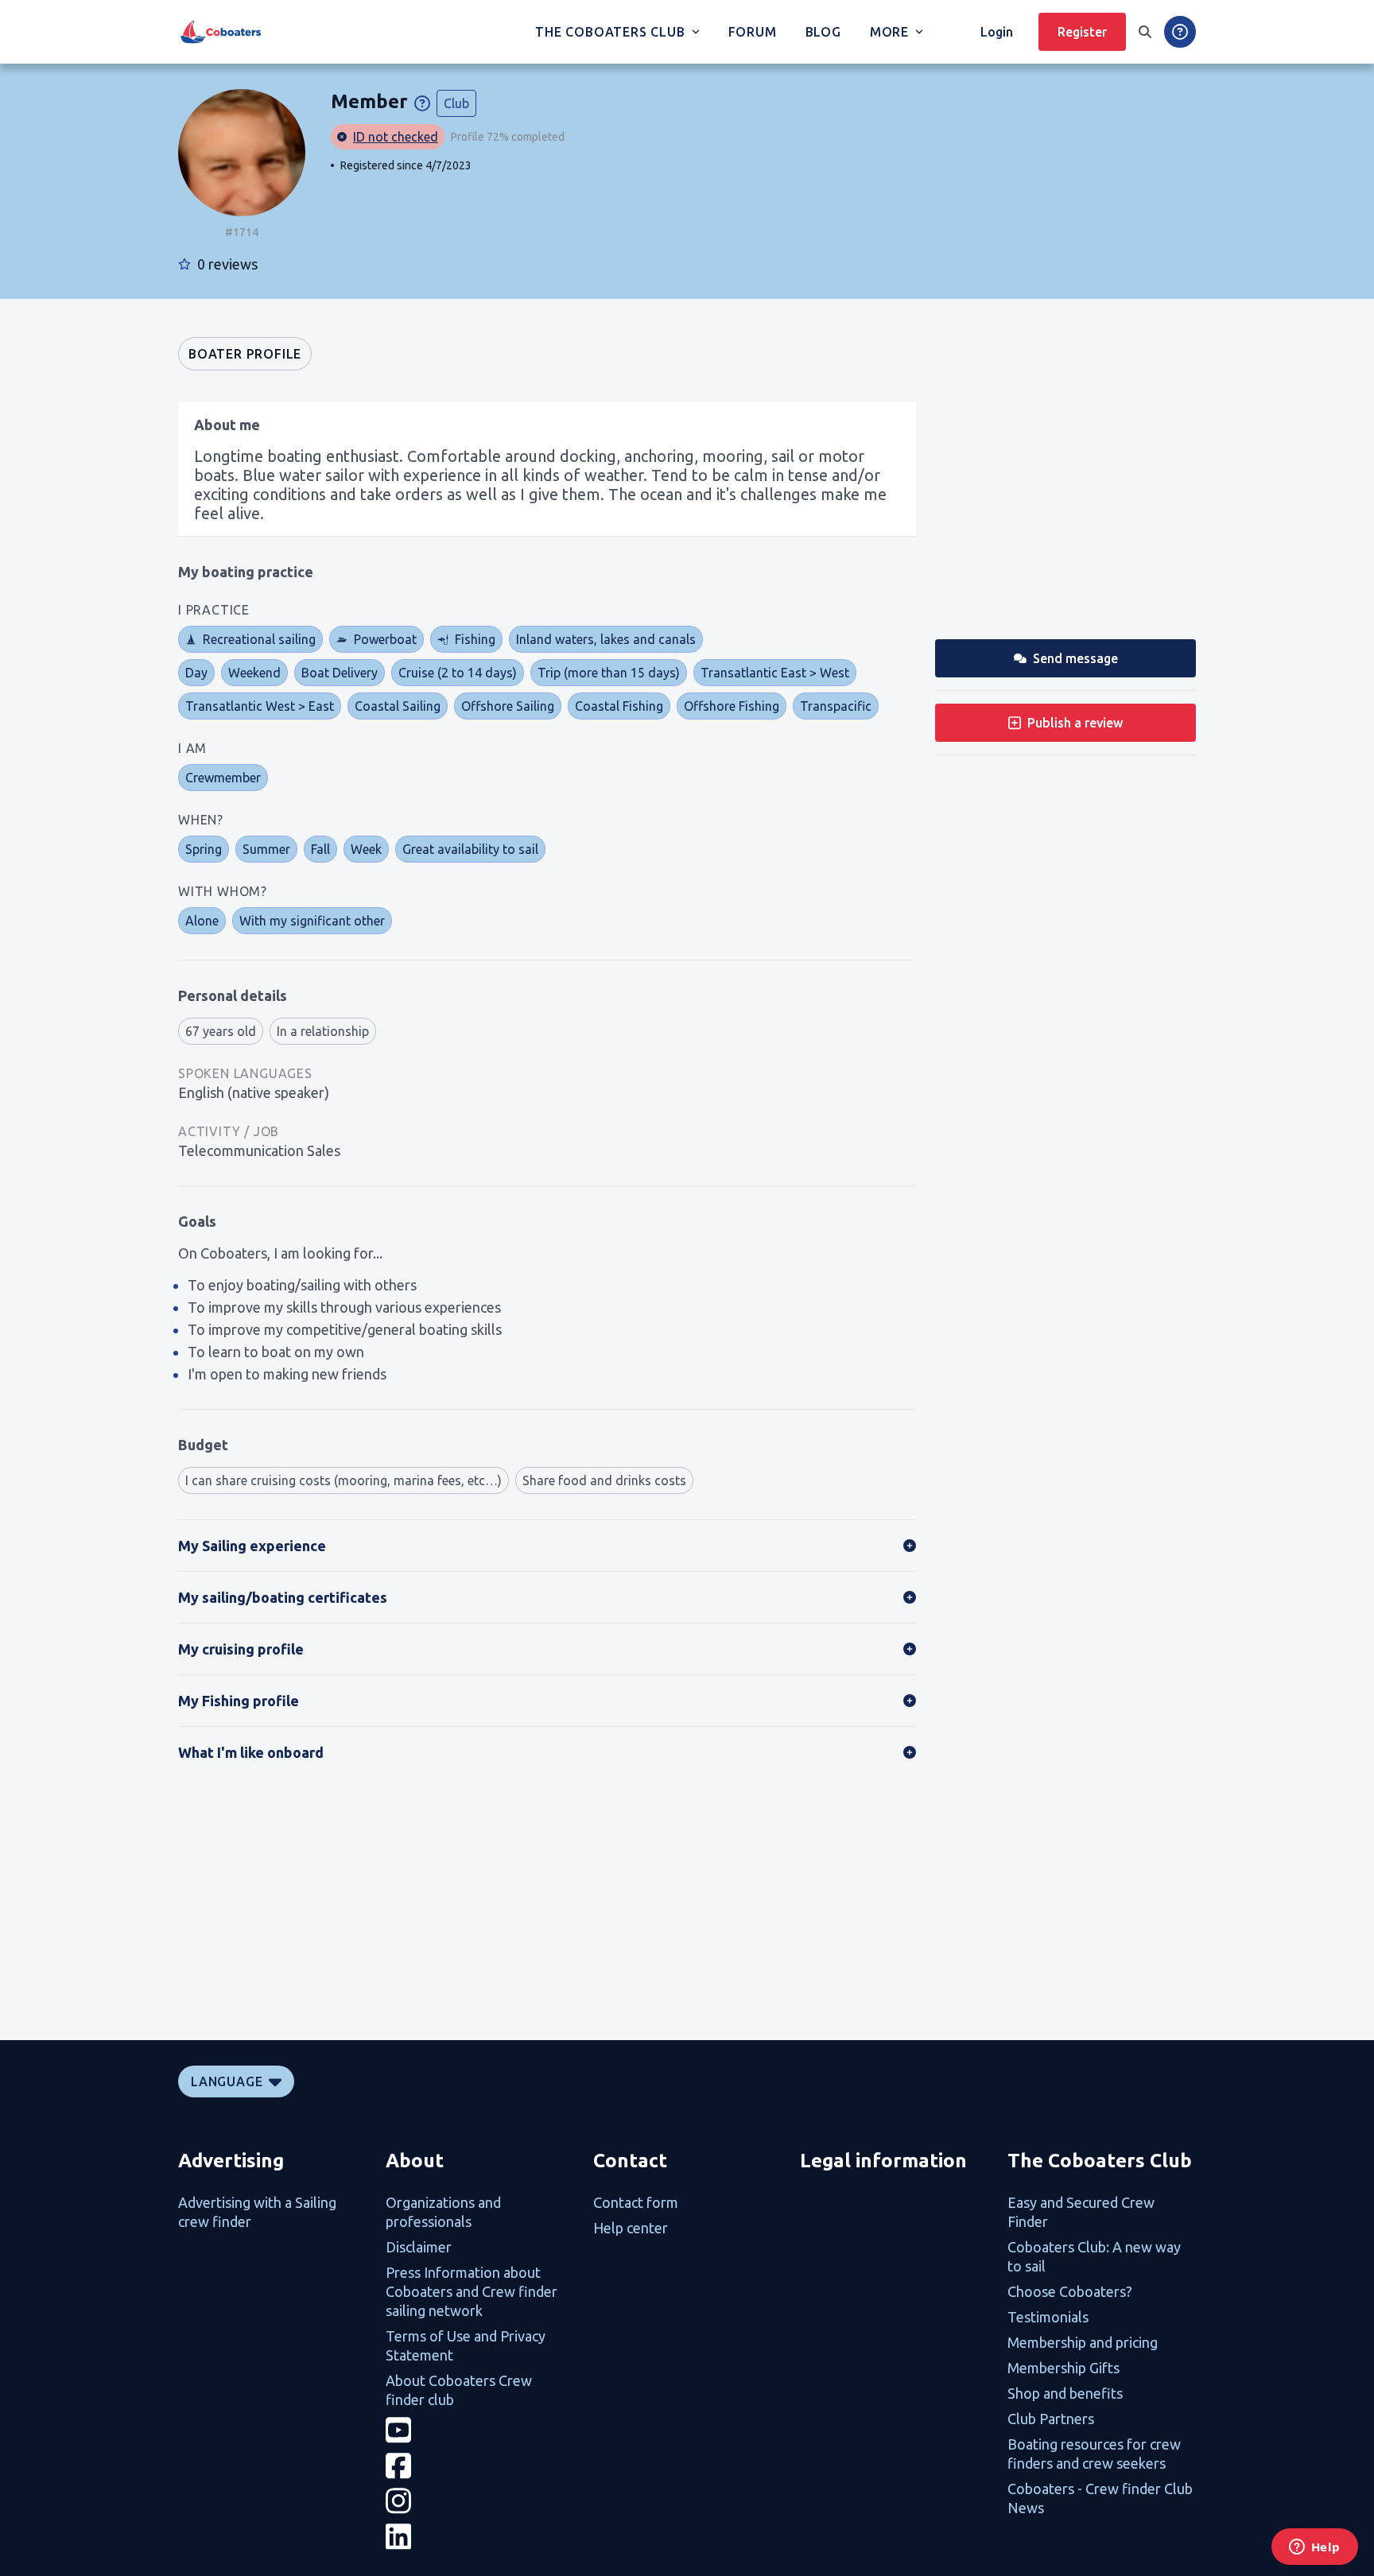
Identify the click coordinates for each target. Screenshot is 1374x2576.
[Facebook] (480, 2466)
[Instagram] (480, 2501)
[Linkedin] (480, 2537)
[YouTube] (480, 2430)
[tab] (245, 354)
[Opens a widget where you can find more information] (1314, 2548)
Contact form (636, 2202)
